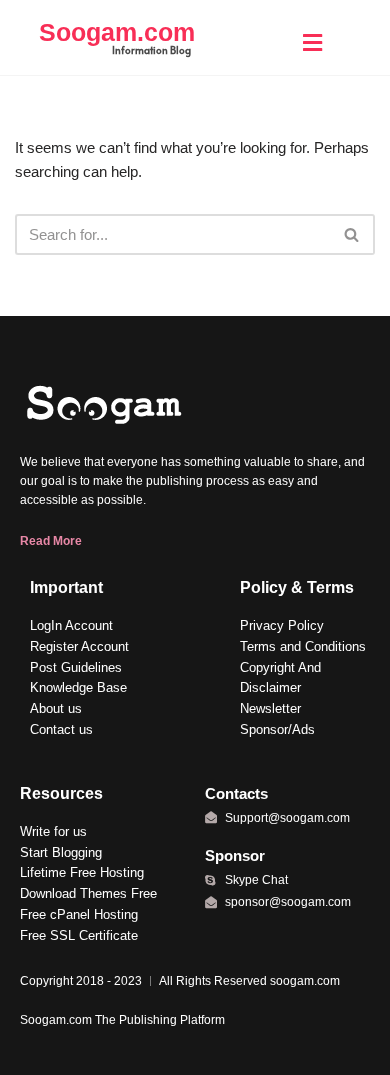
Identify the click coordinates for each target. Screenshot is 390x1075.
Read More (51, 541)
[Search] (352, 234)
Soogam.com (117, 32)
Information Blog (151, 50)
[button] (312, 42)
